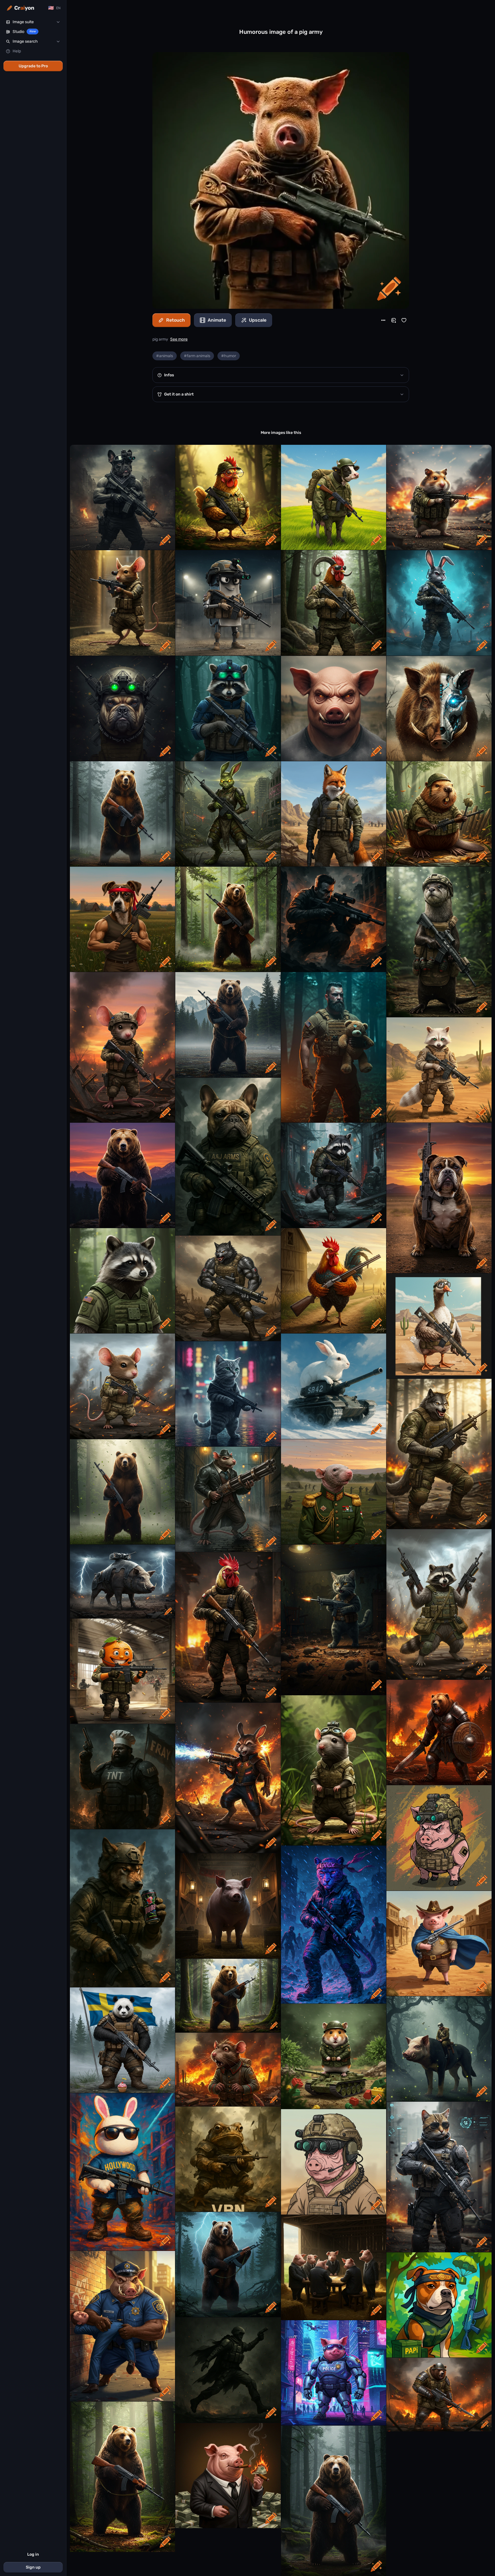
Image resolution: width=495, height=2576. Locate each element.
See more (179, 339)
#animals (165, 356)
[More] (383, 320)
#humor (229, 356)
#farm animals (197, 356)
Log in (33, 2554)
